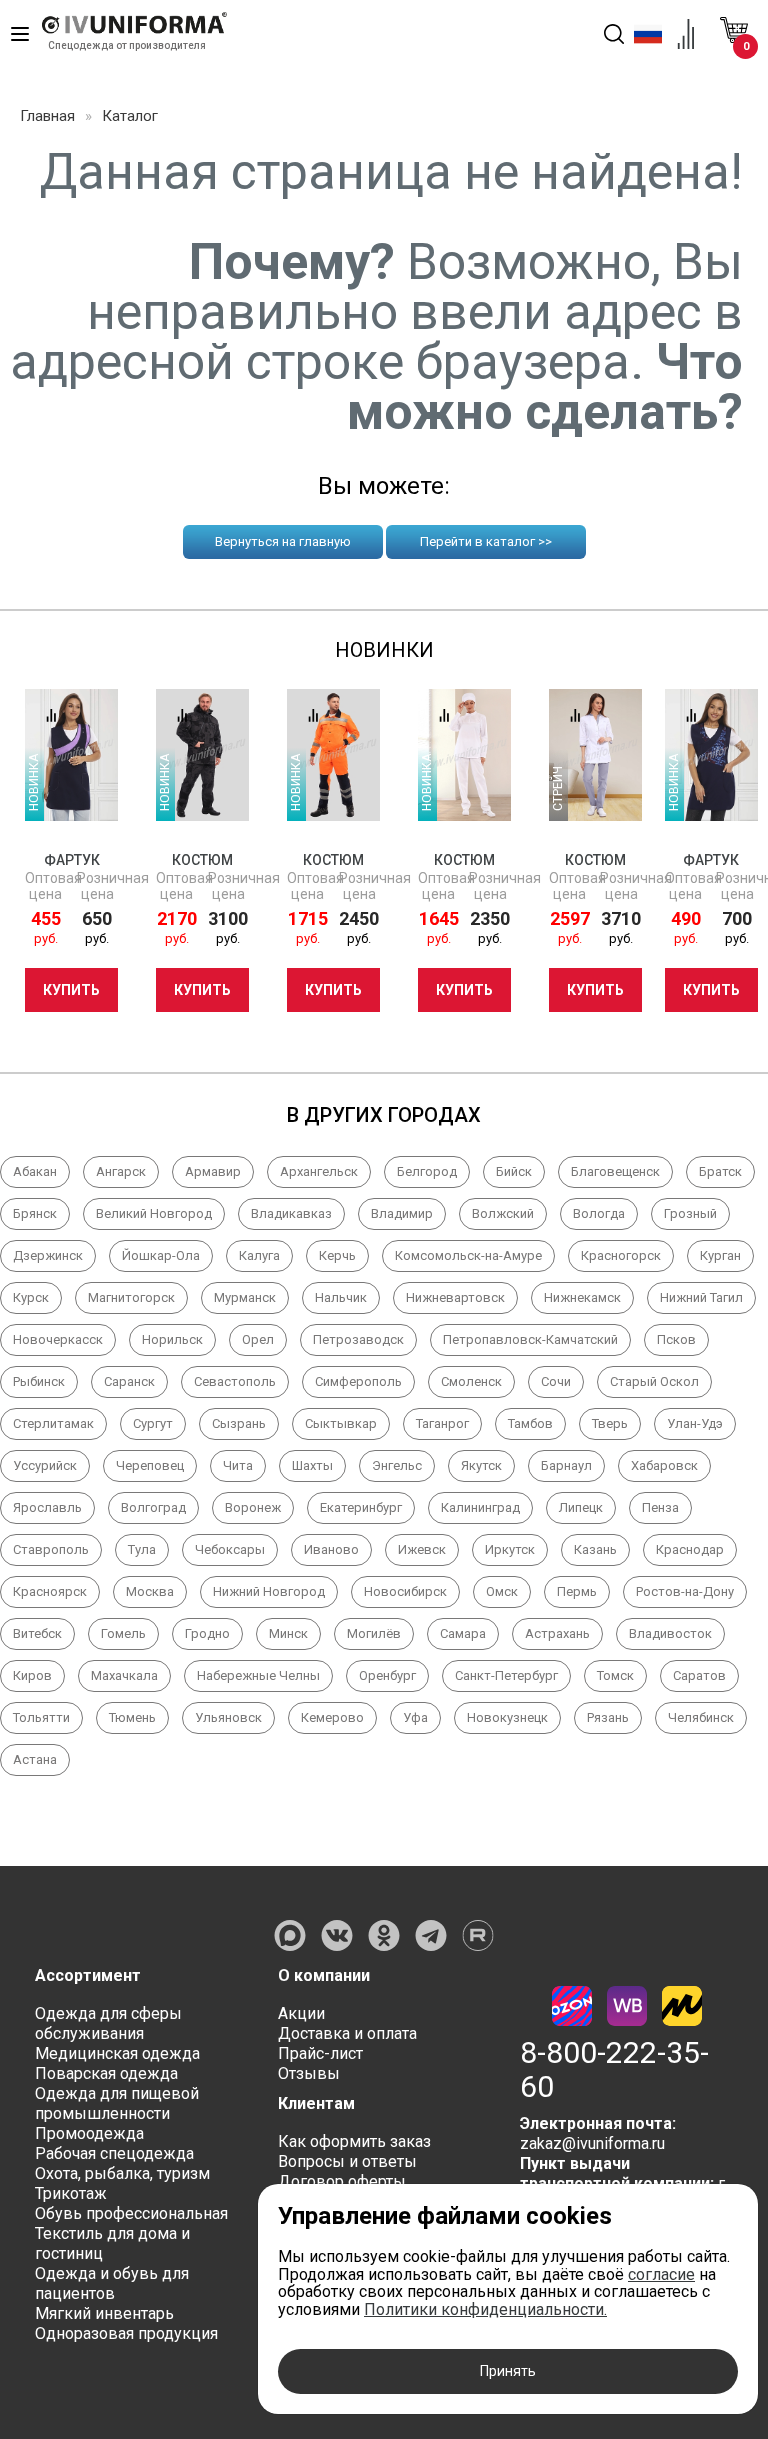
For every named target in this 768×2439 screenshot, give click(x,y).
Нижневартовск (455, 1297)
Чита (238, 1465)
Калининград (480, 1507)
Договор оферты (342, 2181)
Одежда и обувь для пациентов (112, 2283)
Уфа (415, 1717)
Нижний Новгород (269, 1591)
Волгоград (153, 1507)
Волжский (503, 1213)
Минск (288, 1633)
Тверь (610, 1423)
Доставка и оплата (347, 2033)
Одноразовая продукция (126, 2333)
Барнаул (566, 1465)
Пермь (577, 1591)
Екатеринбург (361, 1507)
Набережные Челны (258, 1675)
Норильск (172, 1339)
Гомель (123, 1633)
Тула (142, 1549)
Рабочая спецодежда (114, 2153)
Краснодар (690, 1549)
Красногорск (621, 1255)
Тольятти (41, 1717)
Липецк (581, 1507)
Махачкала (124, 1675)
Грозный (690, 1213)
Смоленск (471, 1381)
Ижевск (422, 1549)
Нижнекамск (582, 1297)
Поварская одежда (106, 2073)
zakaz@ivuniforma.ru (592, 2143)
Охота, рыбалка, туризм (122, 2173)
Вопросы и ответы (347, 2161)
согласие (661, 2274)
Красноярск (50, 1591)
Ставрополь (51, 1549)
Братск (720, 1171)
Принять (508, 2371)
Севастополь (235, 1381)
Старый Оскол (654, 1381)
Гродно (207, 1633)
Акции (301, 2013)
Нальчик (341, 1297)
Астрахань (557, 1633)
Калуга (259, 1255)
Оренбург (387, 1675)
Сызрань (239, 1423)
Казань (595, 1549)
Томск (615, 1675)
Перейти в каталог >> (486, 541)
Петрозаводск (358, 1339)
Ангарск (121, 1171)
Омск (502, 1591)
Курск (31, 1297)
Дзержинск (48, 1255)
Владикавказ (291, 1213)
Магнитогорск (131, 1297)
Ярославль (47, 1507)
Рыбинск (39, 1381)
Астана (35, 1759)
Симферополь (358, 1381)
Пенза (660, 1507)
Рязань (608, 1717)
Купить (71, 990)
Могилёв (374, 1633)
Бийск (514, 1171)
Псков (676, 1339)
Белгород (427, 1171)
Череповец (150, 1465)
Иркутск (510, 1549)
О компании (324, 1975)
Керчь (337, 1255)
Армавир (213, 1171)
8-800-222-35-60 (614, 2070)
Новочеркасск (58, 1339)
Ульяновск (228, 1717)
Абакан (35, 1171)
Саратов (699, 1675)
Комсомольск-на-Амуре (468, 1255)
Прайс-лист (320, 2053)
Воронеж (253, 1507)
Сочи (556, 1381)
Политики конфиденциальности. (485, 2309)
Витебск (37, 1633)
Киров (32, 1675)
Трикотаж (71, 2193)
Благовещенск (615, 1171)
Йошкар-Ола (161, 1255)
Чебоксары (230, 1549)
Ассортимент (88, 1975)
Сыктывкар (341, 1423)
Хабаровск (664, 1465)
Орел (258, 1339)
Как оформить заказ (354, 2141)
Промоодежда (89, 2133)
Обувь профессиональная (131, 2213)
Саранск (129, 1381)
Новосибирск (405, 1591)
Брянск (35, 1213)
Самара (463, 1633)
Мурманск (245, 1297)
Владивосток (670, 1633)
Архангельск (319, 1171)
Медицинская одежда (117, 2053)
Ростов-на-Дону (685, 1591)
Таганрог (442, 1423)
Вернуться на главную (283, 541)
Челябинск (701, 1717)
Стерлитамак (53, 1423)
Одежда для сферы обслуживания (108, 2023)
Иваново (331, 1549)
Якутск (481, 1465)
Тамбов (530, 1423)
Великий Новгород (154, 1213)
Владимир (402, 1213)
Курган (720, 1255)
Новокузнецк (507, 1717)
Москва (150, 1591)
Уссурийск (45, 1465)
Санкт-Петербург (506, 1675)
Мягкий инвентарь (104, 2313)
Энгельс (397, 1465)
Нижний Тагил (701, 1297)
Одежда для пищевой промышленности (117, 2103)
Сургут (153, 1423)
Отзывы (309, 2073)
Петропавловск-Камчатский (530, 1339)
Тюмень (132, 1717)
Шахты (312, 1465)
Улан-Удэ (695, 1423)
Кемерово (332, 1717)
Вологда (599, 1213)
